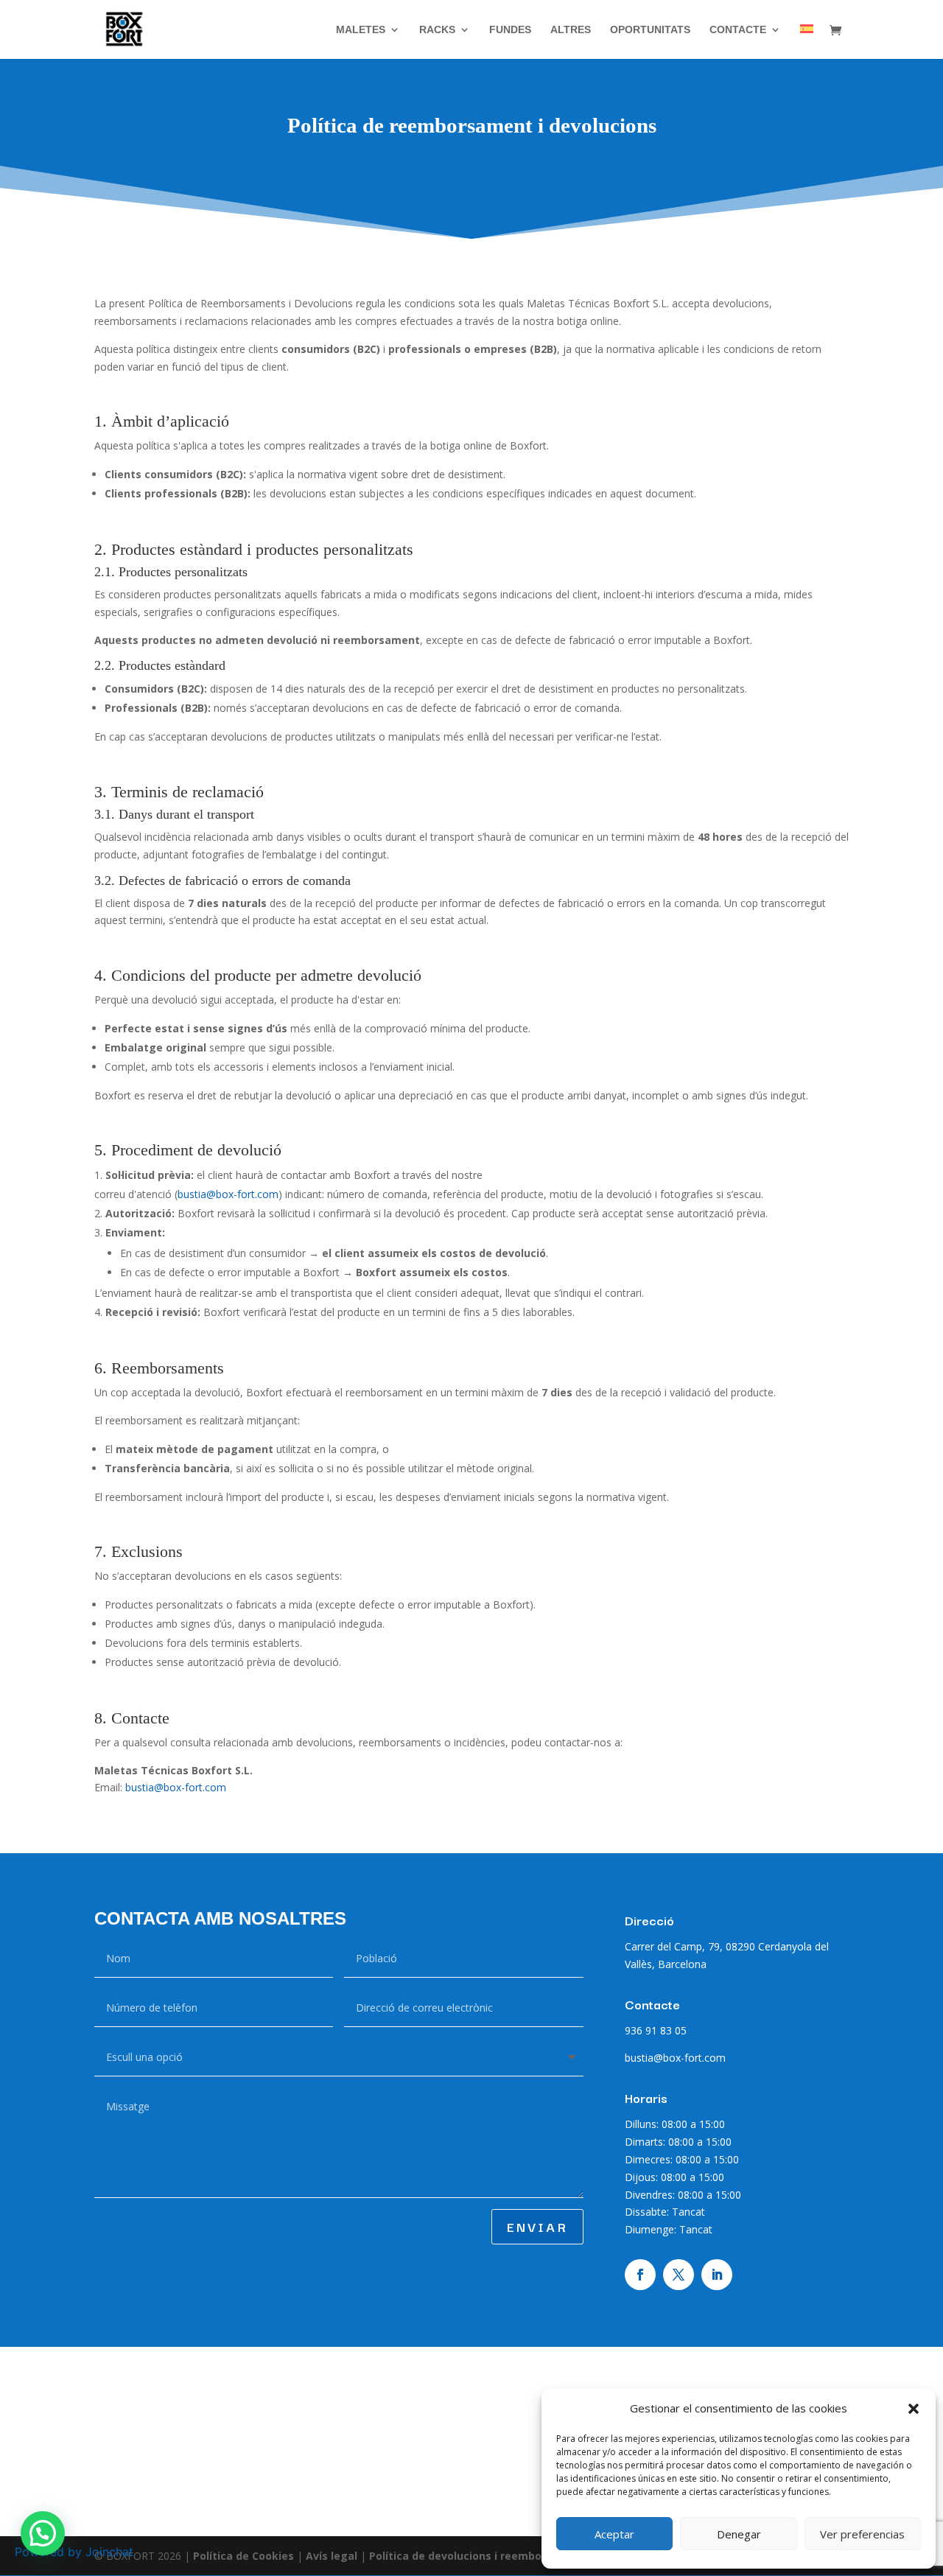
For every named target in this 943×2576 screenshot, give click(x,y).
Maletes (361, 30)
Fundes (510, 30)
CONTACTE (738, 30)
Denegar (739, 2534)
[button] (914, 2409)
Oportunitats (650, 30)
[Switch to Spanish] (807, 42)
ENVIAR (537, 2226)
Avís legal (333, 2556)
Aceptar (614, 2534)
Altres (571, 30)
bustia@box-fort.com (228, 1194)
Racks (437, 30)
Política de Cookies (245, 2556)
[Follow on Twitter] (679, 2275)
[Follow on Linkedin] (717, 2275)
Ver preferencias (862, 2534)
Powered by (74, 2552)
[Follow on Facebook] (640, 2275)
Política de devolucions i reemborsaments (481, 2556)
